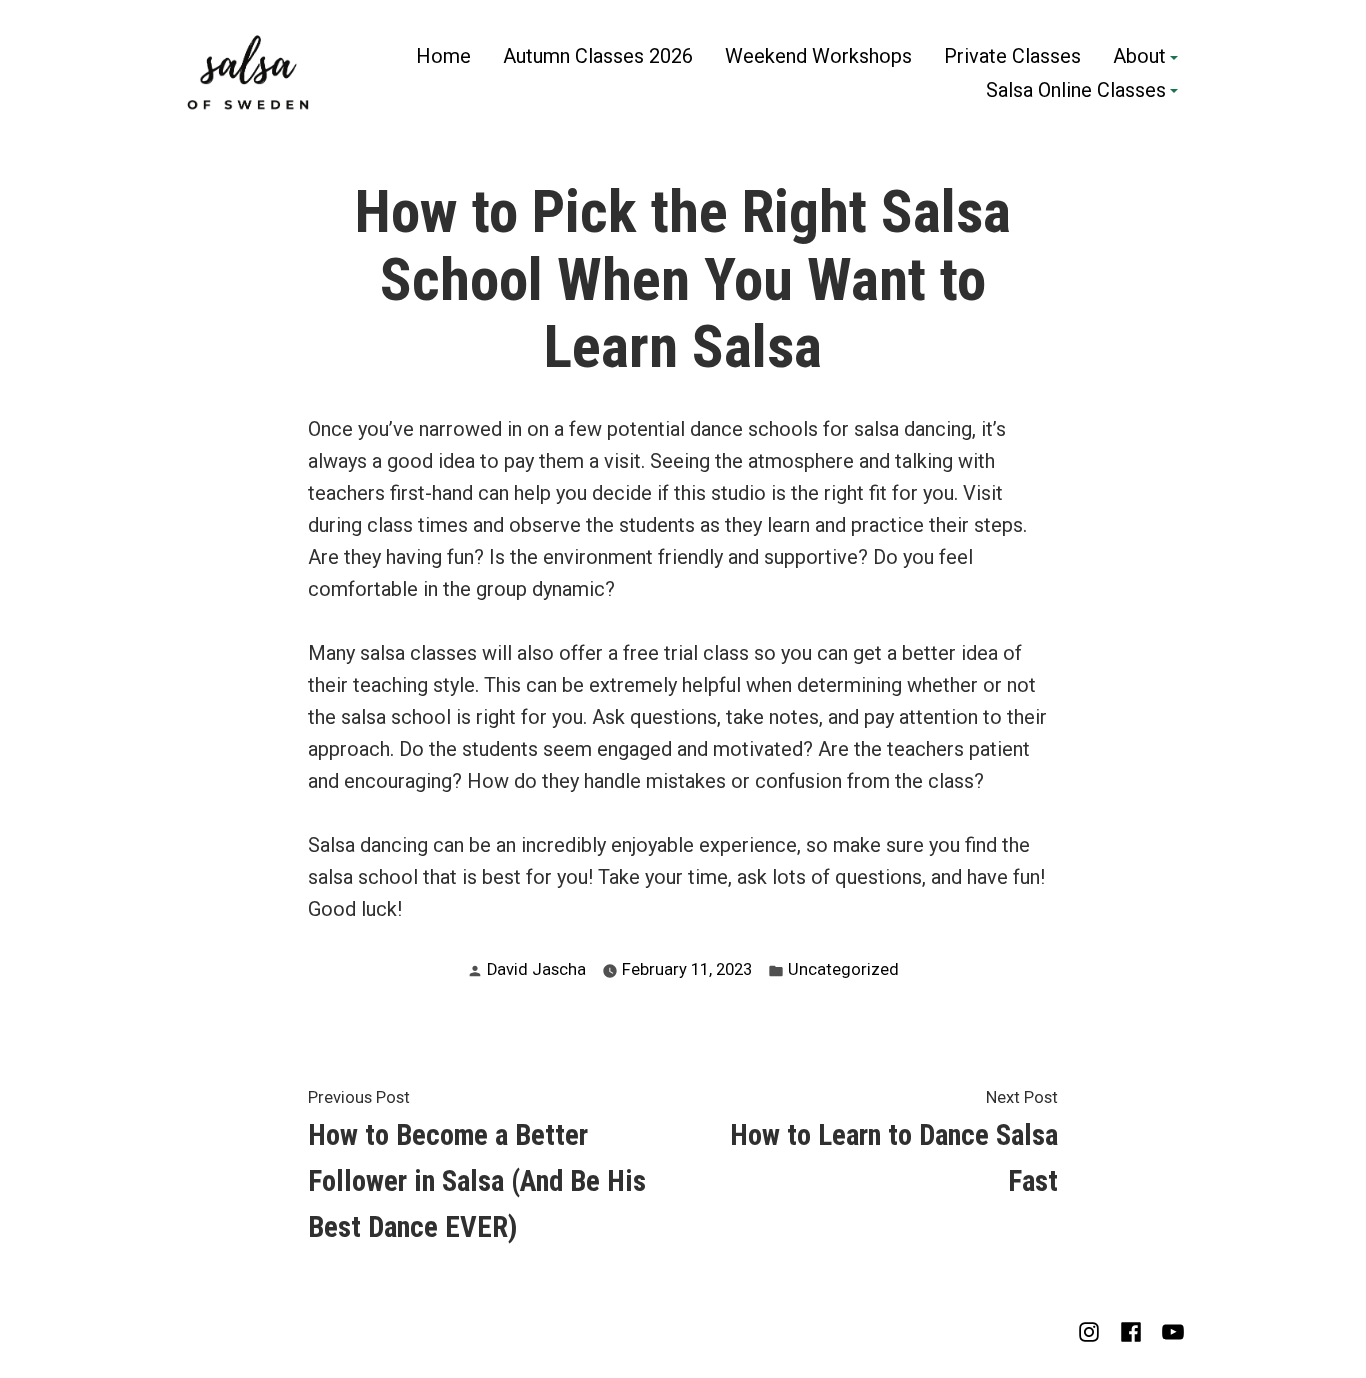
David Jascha (536, 969)
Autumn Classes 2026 (598, 57)
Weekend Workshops (818, 57)
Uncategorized (843, 969)
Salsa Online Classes (1076, 91)
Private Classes (1012, 57)
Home (443, 57)
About (1139, 57)
